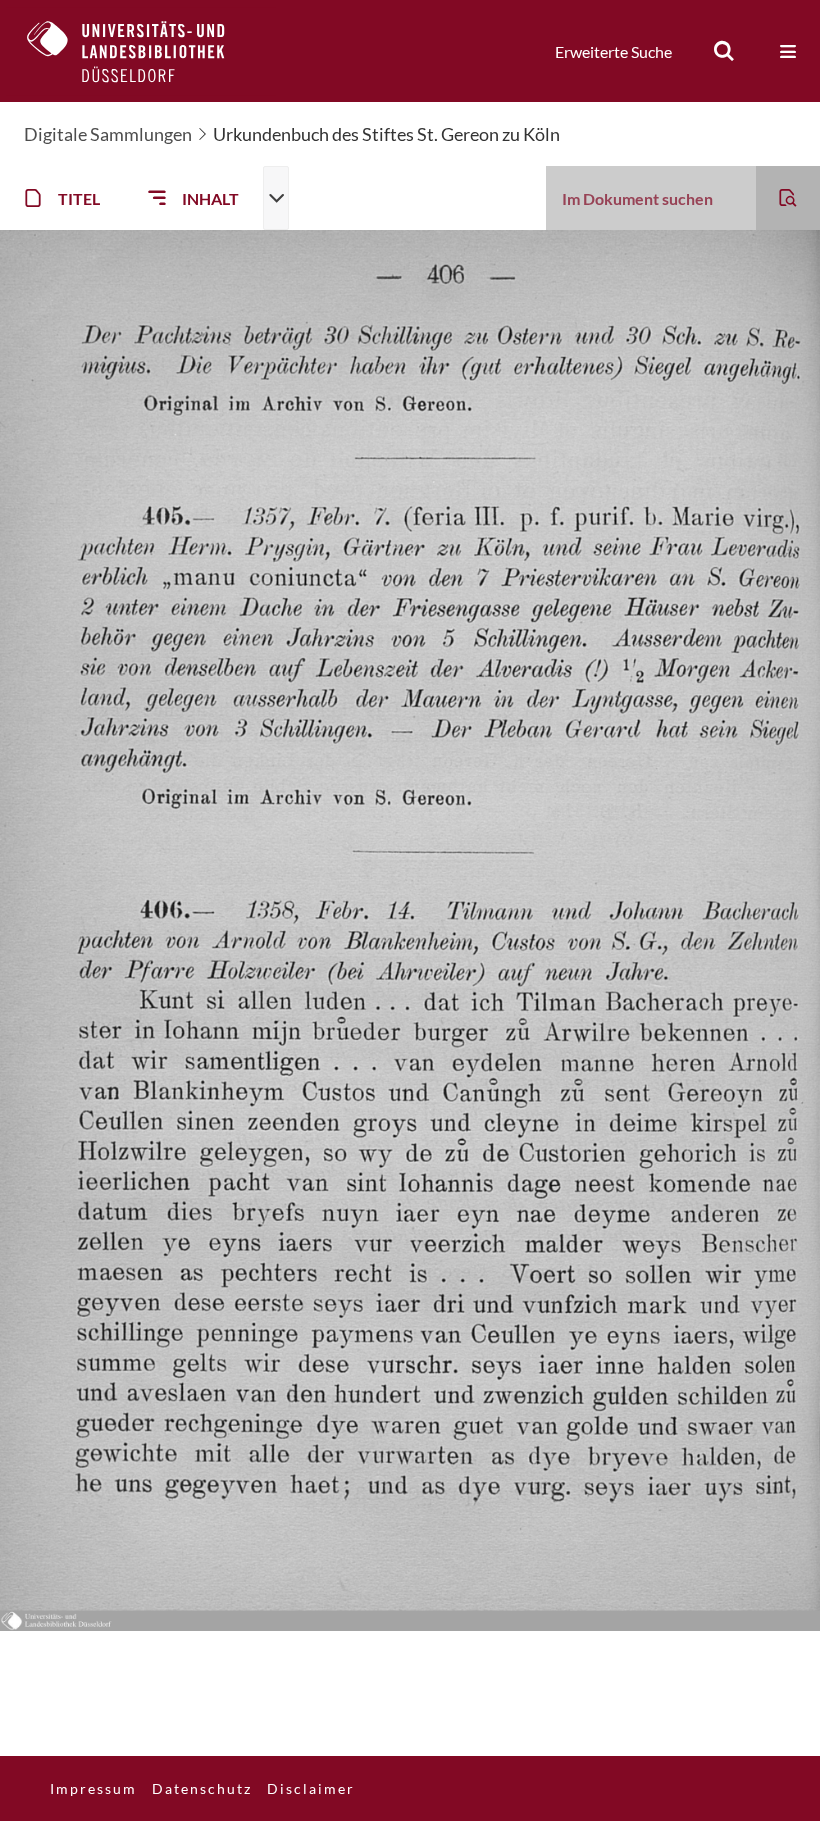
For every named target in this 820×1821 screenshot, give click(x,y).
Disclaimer (311, 1788)
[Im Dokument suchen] (788, 198)
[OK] (724, 51)
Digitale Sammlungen (108, 134)
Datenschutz (202, 1788)
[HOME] (141, 51)
